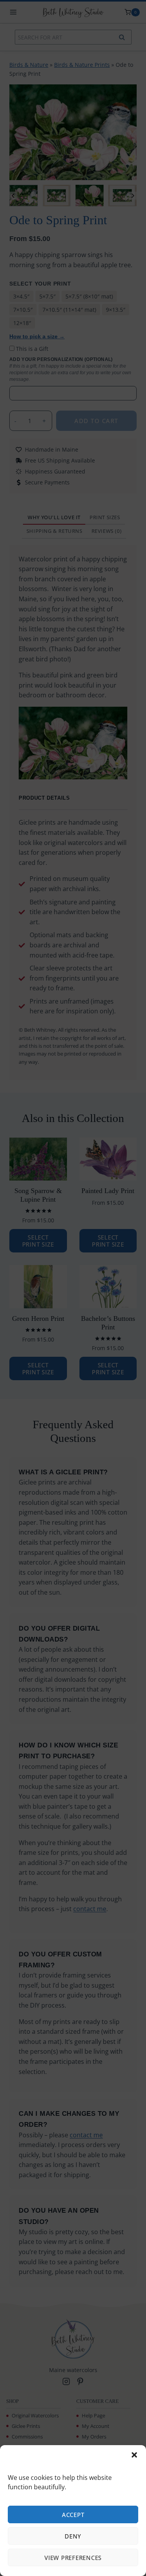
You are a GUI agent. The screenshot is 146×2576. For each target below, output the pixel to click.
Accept (73, 2515)
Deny (73, 2536)
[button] (134, 2455)
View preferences (73, 2558)
